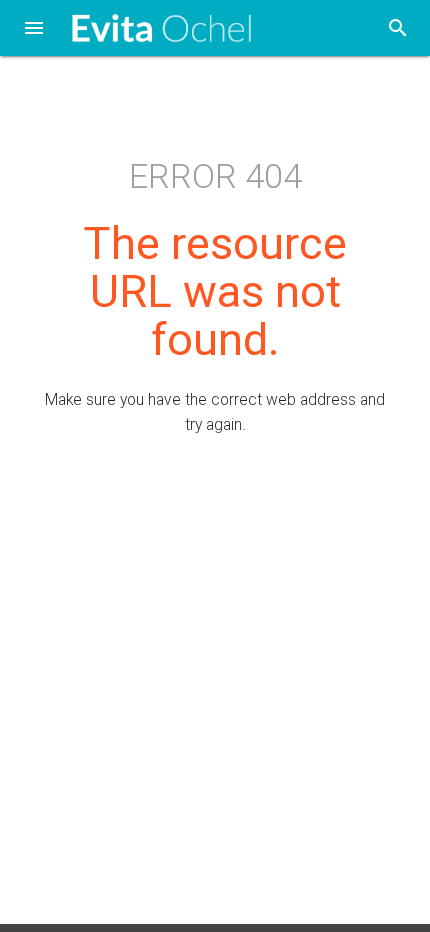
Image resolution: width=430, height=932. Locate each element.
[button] (34, 30)
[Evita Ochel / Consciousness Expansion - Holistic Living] (162, 28)
